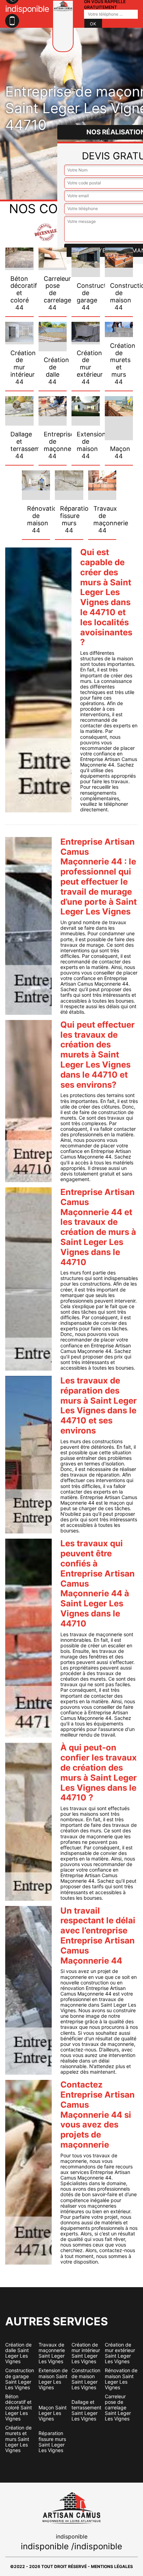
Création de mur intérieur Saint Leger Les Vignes (86, 2353)
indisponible (45, 2546)
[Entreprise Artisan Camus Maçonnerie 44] (63, 26)
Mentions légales (112, 2566)
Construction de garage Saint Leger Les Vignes (20, 2379)
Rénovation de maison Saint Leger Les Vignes (121, 2379)
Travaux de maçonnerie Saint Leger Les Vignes (52, 2353)
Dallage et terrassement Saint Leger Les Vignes (86, 2410)
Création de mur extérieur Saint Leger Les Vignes (120, 2353)
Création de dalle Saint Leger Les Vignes (18, 2353)
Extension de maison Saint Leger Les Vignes (53, 2379)
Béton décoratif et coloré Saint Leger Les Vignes (19, 2408)
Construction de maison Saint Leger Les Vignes (86, 2379)
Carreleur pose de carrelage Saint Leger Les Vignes (118, 2408)
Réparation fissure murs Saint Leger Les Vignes (52, 2442)
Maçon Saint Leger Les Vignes (53, 2413)
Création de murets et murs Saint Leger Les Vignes (18, 2439)
